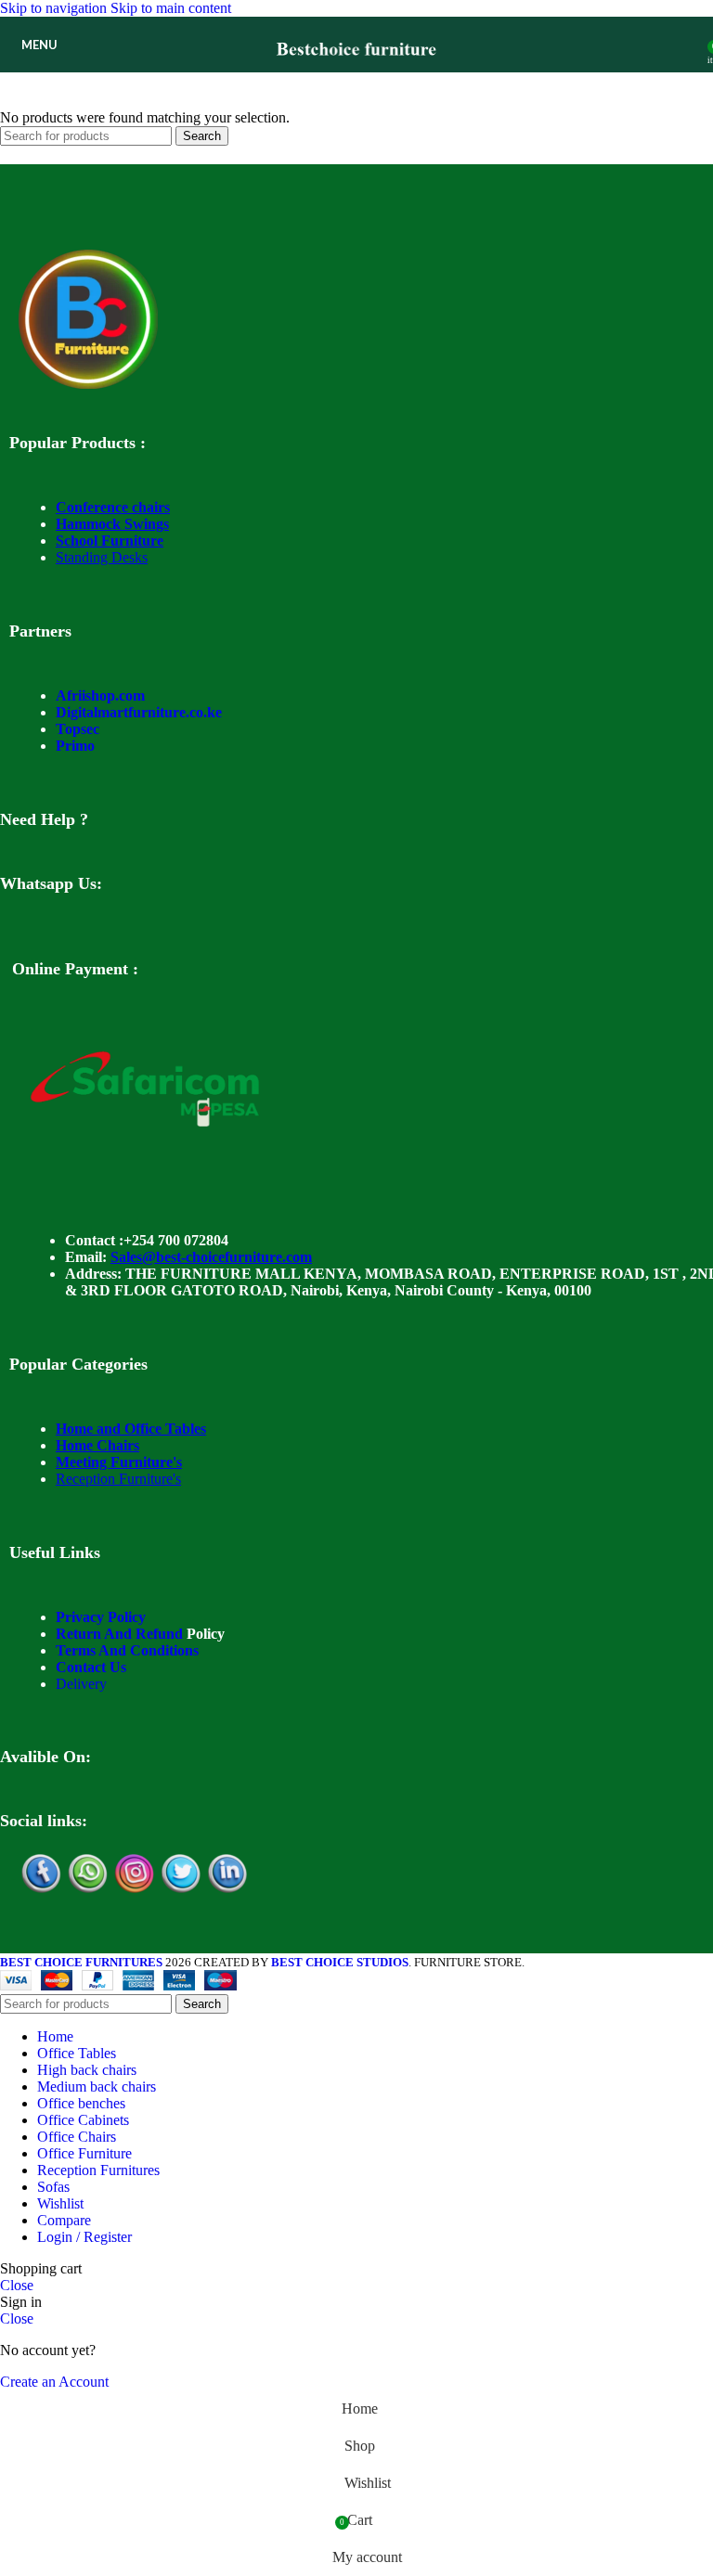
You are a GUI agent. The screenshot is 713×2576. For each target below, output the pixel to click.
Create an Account (54, 2382)
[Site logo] (357, 77)
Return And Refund (119, 1634)
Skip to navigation (55, 8)
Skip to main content (171, 8)
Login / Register (84, 2237)
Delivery (81, 1684)
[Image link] (88, 384)
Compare (64, 2220)
